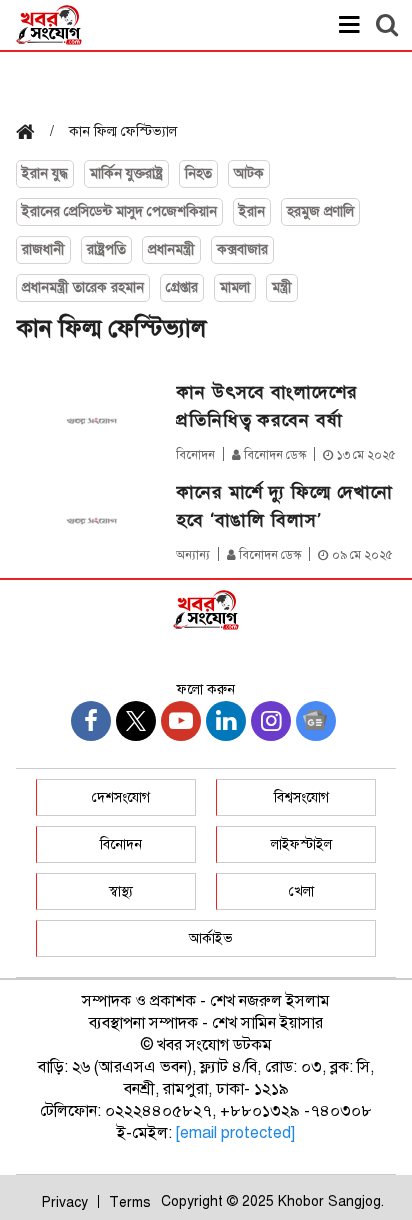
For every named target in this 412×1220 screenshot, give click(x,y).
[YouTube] (181, 721)
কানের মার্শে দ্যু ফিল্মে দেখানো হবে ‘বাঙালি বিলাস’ (284, 506)
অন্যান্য (193, 555)
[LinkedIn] (226, 721)
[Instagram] (271, 721)
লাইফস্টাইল (301, 844)
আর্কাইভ (211, 938)
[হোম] (33, 133)
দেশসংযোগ (121, 797)
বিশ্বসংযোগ (301, 797)
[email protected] (235, 1133)
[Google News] (316, 721)
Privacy (65, 1202)
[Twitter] (136, 721)
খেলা (301, 891)
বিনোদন (195, 455)
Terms (130, 1202)
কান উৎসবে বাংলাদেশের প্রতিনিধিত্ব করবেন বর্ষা (267, 406)
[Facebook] (91, 721)
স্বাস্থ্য (121, 891)
